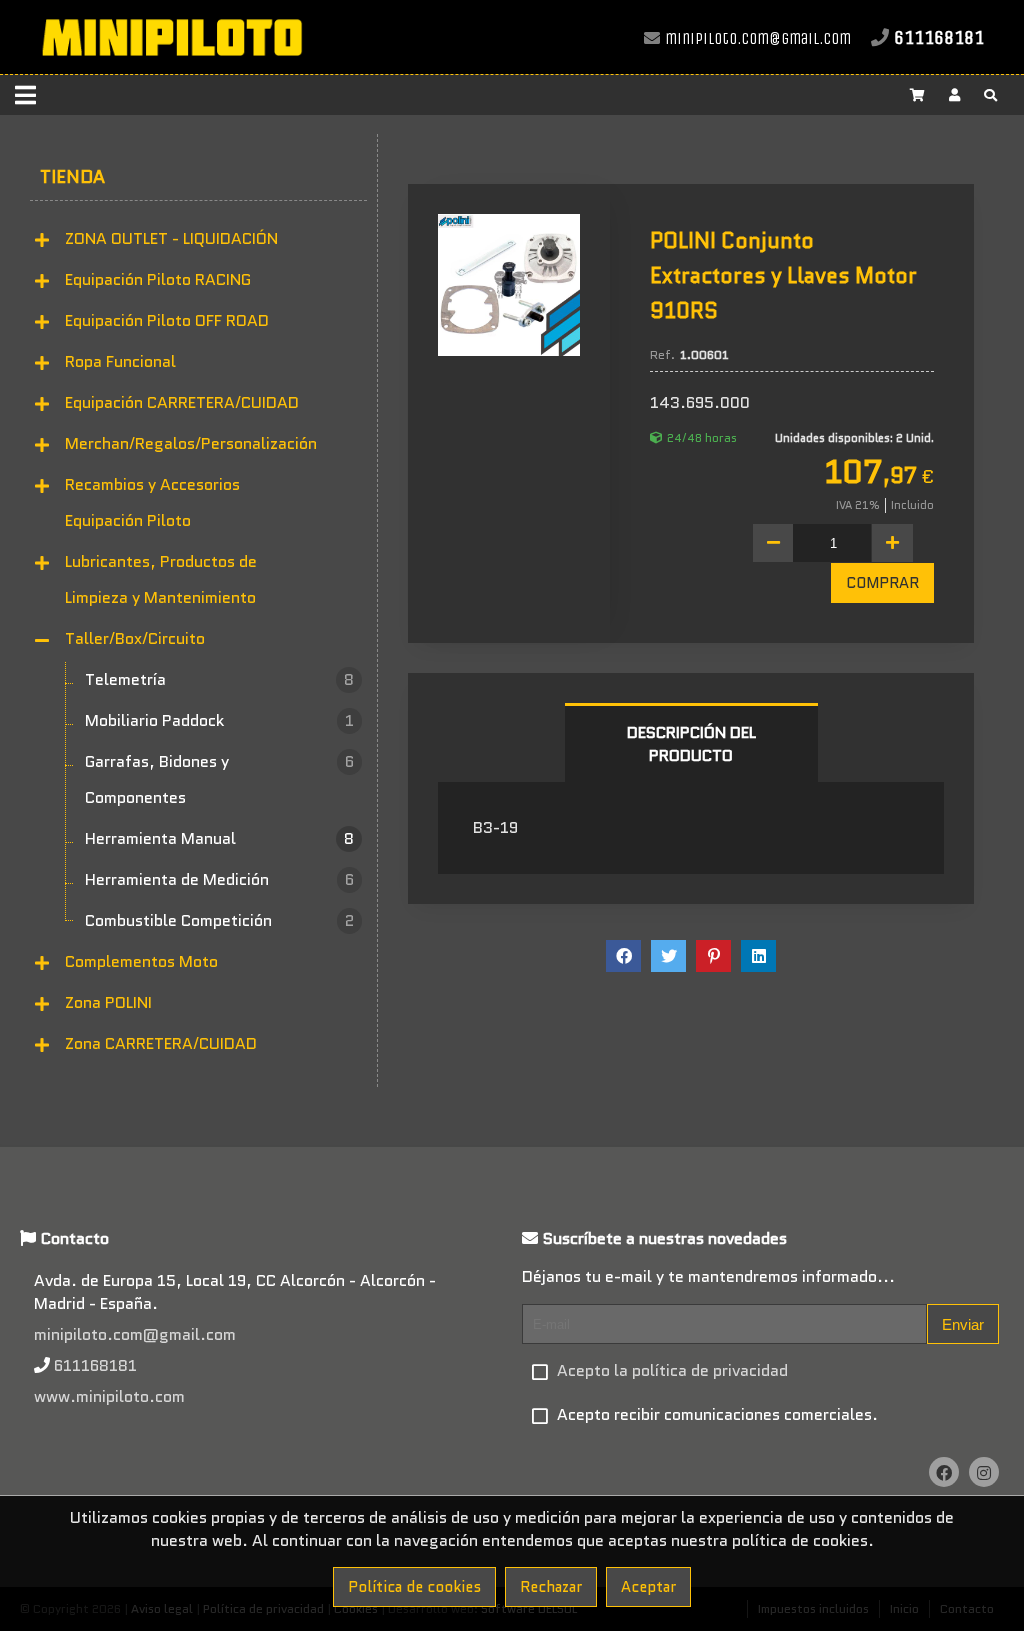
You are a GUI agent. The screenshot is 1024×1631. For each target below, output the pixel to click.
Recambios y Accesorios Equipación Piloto (152, 502)
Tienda (72, 177)
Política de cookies (414, 1587)
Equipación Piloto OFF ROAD (167, 320)
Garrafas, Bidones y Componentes (219, 779)
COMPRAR (882, 583)
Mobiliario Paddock (219, 720)
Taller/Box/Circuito (135, 638)
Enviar (963, 1324)
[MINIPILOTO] (171, 64)
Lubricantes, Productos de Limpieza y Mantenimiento (161, 579)
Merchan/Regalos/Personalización (191, 443)
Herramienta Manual (219, 838)
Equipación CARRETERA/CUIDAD (182, 402)
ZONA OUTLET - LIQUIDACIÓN (171, 238)
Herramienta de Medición (219, 879)
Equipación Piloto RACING (158, 279)
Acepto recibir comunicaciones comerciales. (717, 1414)
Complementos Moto (141, 961)
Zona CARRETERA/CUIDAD (161, 1043)
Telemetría (219, 679)
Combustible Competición (219, 920)
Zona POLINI (108, 1002)
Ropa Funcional (120, 361)
